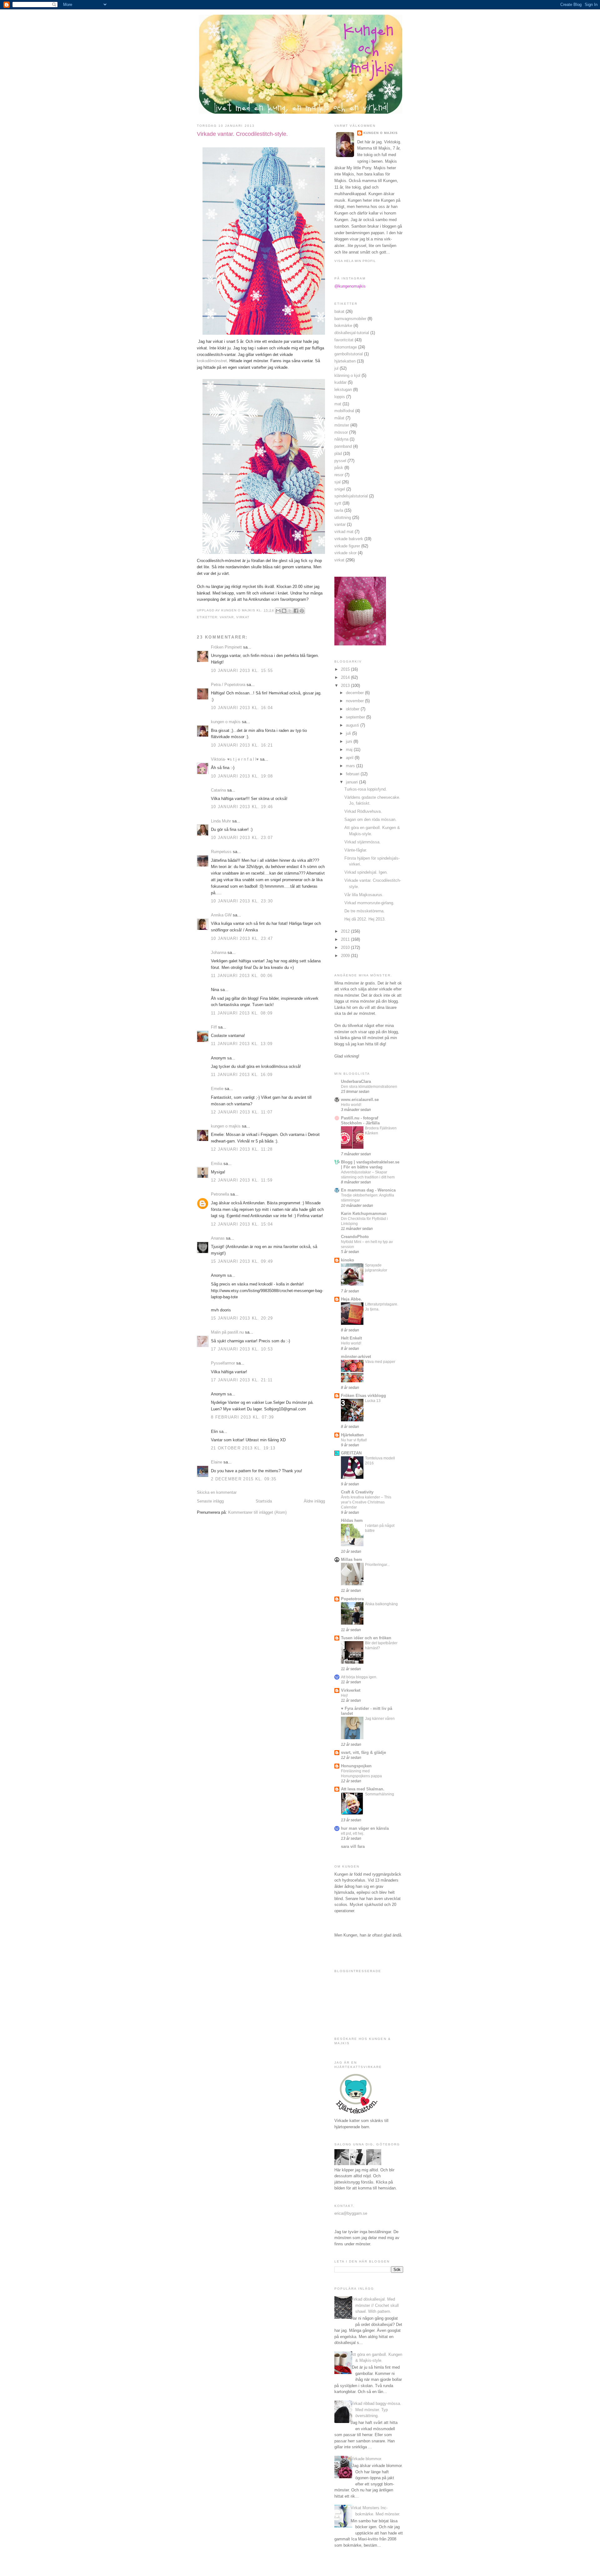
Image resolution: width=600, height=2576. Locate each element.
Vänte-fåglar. (356, 850)
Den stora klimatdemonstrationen (369, 1087)
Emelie (217, 1089)
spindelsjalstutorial (351, 496)
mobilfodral (344, 411)
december (355, 693)
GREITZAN (351, 1453)
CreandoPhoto (355, 1237)
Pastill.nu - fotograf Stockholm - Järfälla (360, 1120)
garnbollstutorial (349, 354)
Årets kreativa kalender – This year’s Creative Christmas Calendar (366, 1502)
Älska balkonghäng (381, 1604)
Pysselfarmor (223, 1363)
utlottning (343, 518)
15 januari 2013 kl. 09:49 (242, 1261)
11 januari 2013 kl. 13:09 (242, 1044)
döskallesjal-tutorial (352, 333)
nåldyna (341, 439)
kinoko (347, 1260)
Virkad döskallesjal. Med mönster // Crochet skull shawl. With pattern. (375, 2305)
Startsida (264, 1501)
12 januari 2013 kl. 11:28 (242, 1149)
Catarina (218, 790)
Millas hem (352, 1559)
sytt (338, 503)
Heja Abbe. (351, 1299)
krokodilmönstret (212, 361)
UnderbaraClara (356, 1081)
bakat (339, 311)
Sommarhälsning (380, 1794)
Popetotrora (352, 1599)
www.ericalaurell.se (360, 1100)
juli (349, 733)
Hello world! (351, 1105)
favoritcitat (344, 340)
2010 (346, 947)
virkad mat (344, 532)
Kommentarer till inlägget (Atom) (257, 1512)
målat (339, 418)
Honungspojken (356, 1766)
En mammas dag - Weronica (368, 1190)
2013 (346, 686)
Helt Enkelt (351, 1338)
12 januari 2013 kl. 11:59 (242, 1180)
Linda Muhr (221, 821)
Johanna (219, 952)
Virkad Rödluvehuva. (363, 811)
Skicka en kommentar (217, 1492)
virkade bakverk (349, 539)
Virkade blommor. (366, 2459)
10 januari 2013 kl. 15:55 (242, 671)
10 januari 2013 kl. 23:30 (242, 901)
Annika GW (221, 915)
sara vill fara (353, 1846)
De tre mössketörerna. (365, 911)
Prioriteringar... (377, 1565)
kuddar (340, 382)
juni (350, 741)
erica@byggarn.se (351, 2213)
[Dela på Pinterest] (302, 611)
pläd (338, 454)
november (355, 701)
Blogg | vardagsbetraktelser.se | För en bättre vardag (370, 1165)
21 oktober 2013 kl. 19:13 (243, 1448)
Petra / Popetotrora (228, 685)
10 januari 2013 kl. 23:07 (242, 838)
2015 (346, 669)
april (350, 758)
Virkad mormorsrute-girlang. (369, 903)
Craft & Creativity (357, 1492)
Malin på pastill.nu (227, 1332)
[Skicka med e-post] (278, 611)
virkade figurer (347, 546)
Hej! (344, 1695)
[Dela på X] (290, 611)
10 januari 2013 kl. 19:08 (242, 776)
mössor (341, 432)
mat (338, 404)
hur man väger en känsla (365, 1828)
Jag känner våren (380, 1719)
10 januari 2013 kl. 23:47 (242, 938)
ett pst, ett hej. (352, 1833)
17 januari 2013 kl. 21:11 (242, 1380)
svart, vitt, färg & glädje (363, 1752)
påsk (339, 468)
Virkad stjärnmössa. (362, 842)
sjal (337, 482)
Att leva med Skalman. (363, 1789)
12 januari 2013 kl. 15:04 (242, 1224)
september (356, 717)
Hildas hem (352, 1520)
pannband (343, 446)
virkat (243, 617)
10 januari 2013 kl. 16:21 (242, 745)
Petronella (220, 1194)
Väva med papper (380, 1362)
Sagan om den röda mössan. (370, 819)
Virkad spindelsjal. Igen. (366, 872)
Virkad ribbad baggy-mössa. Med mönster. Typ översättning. (376, 2410)
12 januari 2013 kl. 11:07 (242, 1112)
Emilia (217, 1164)
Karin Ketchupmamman (364, 1214)
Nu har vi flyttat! (354, 1440)
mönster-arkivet (356, 1357)
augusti (353, 725)
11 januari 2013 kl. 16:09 (242, 1075)
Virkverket (351, 1690)
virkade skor (345, 553)
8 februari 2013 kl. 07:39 (242, 1417)
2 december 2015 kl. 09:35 (244, 1479)
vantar (227, 617)
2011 (346, 939)
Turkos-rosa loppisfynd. (366, 789)
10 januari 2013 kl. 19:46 (242, 807)
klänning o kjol (347, 375)
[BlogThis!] (284, 611)
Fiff (214, 1027)
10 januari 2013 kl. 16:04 (242, 708)
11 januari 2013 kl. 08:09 (242, 1013)
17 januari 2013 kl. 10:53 (242, 1349)
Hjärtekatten (352, 1435)
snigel (340, 489)
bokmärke (343, 326)
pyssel (340, 461)
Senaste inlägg (210, 1501)
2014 (346, 677)
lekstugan (343, 390)
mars (351, 766)
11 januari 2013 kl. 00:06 (242, 976)
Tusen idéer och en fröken (366, 1638)
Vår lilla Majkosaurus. (364, 895)
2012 (346, 931)
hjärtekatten (345, 361)
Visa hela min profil (355, 261)
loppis (340, 397)
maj (350, 750)
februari (353, 774)
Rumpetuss (221, 852)
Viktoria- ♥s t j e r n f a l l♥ (235, 759)
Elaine (217, 1462)
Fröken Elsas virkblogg (363, 1396)
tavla (339, 510)
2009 (346, 956)
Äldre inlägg (314, 1501)
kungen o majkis (226, 722)
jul (336, 368)
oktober (353, 709)
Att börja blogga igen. (359, 1677)
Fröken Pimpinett (226, 647)
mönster (342, 425)
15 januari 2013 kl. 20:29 (242, 1318)
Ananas (218, 1238)
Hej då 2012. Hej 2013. (365, 919)
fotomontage (346, 347)
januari (352, 782)
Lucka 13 (373, 1401)
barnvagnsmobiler (350, 319)
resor (339, 475)
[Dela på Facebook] (296, 611)
